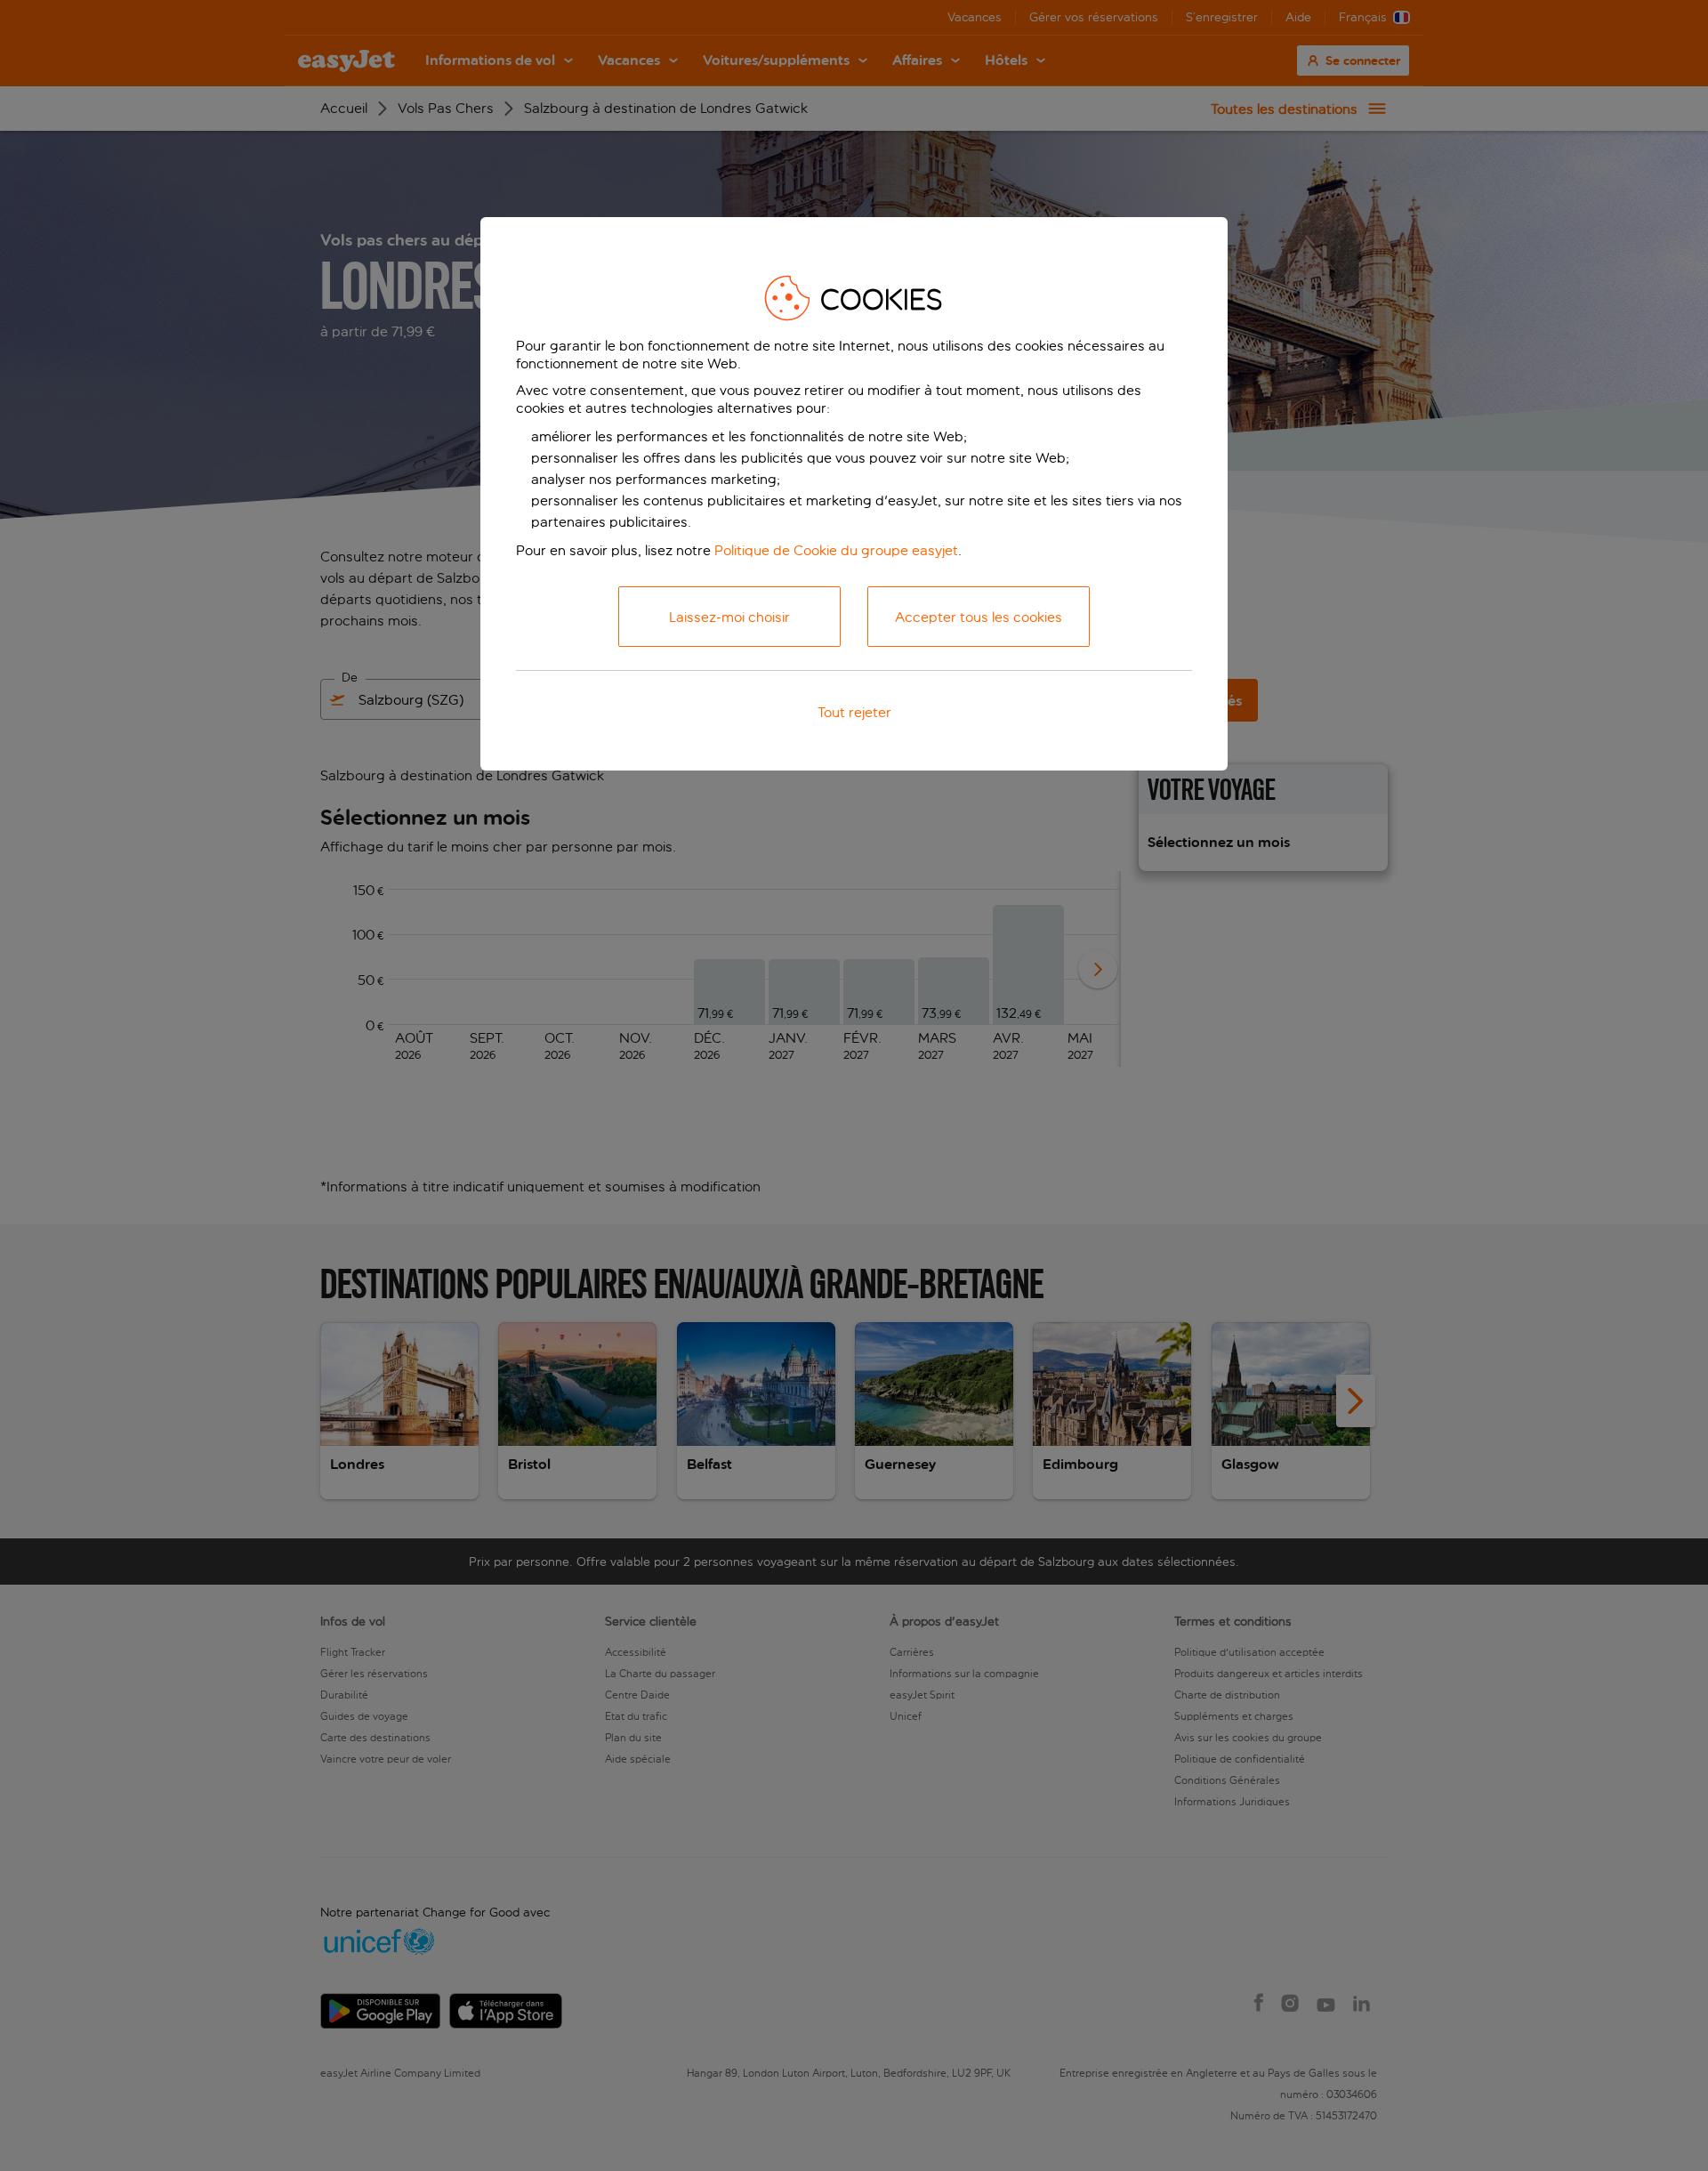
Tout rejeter (854, 712)
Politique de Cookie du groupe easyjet (836, 550)
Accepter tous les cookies (979, 617)
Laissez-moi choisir (729, 617)
